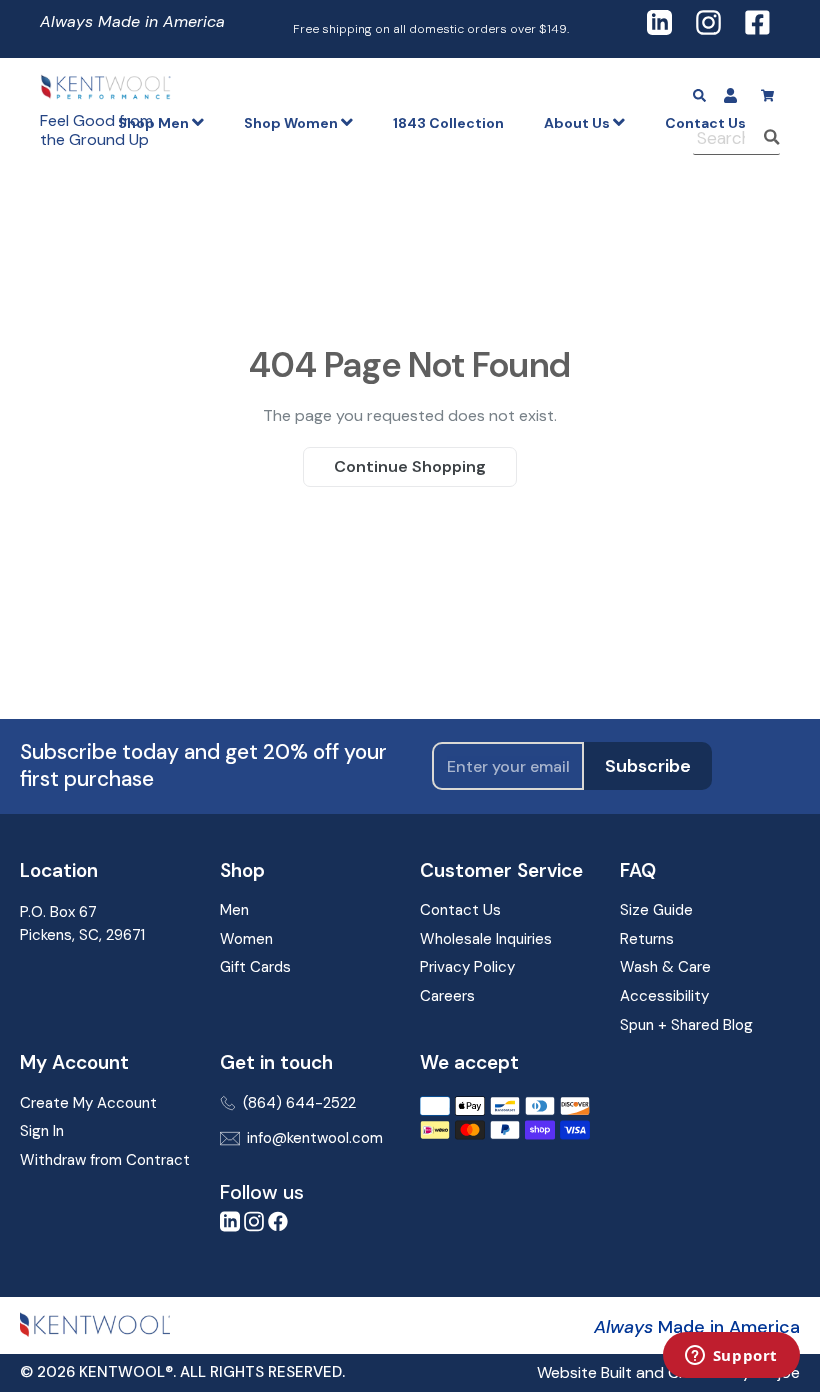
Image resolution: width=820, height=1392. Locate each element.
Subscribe (648, 766)
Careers (447, 996)
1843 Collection (448, 123)
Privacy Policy (467, 967)
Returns (647, 939)
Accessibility (664, 996)
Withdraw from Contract (105, 1160)
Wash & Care (665, 967)
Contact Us (460, 910)
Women (246, 939)
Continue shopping (410, 466)
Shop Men (155, 123)
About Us (578, 123)
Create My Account (88, 1103)
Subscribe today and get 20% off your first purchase (203, 766)
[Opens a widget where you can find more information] (731, 1357)
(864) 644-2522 (299, 1103)
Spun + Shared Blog (686, 1025)
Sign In (42, 1131)
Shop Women (292, 123)
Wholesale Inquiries (486, 939)
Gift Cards (255, 967)
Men (234, 910)
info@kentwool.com (315, 1138)
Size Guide (656, 910)
